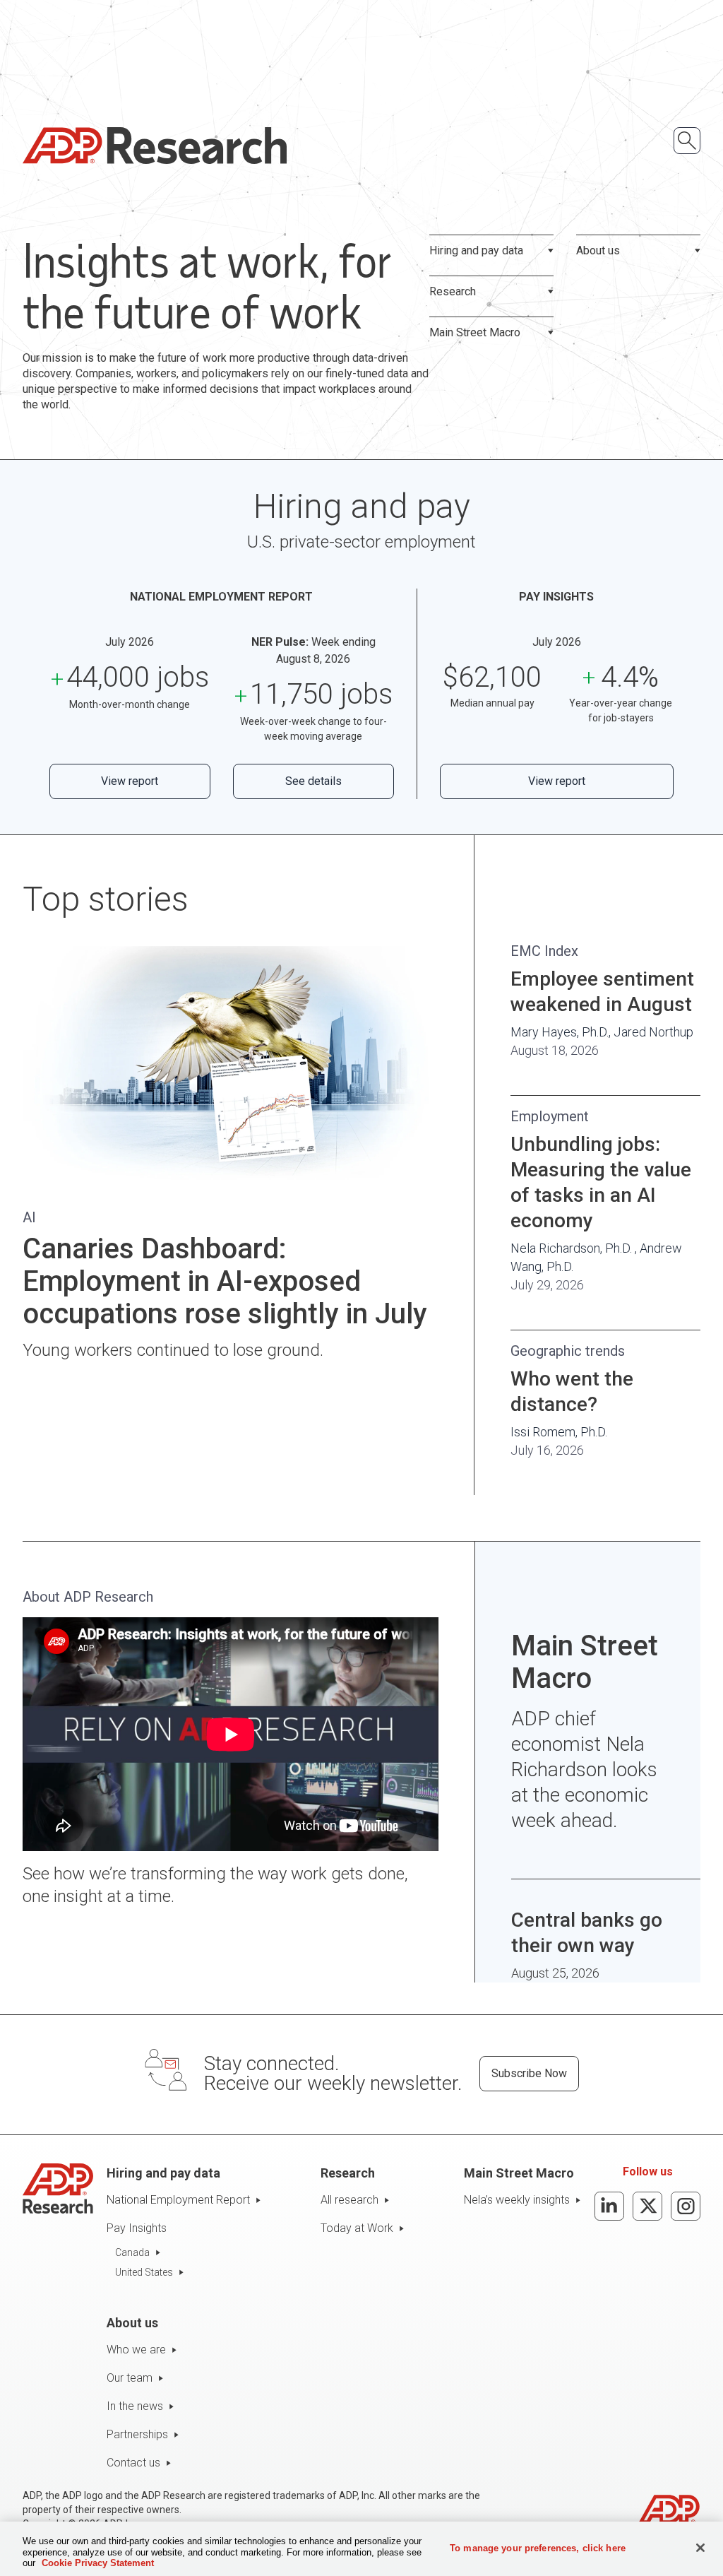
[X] (647, 2206)
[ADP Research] (155, 146)
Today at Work (357, 2228)
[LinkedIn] (609, 2206)
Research (453, 291)
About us (598, 250)
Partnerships (137, 2434)
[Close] (700, 2548)
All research (349, 2200)
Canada (132, 2252)
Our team (130, 2378)
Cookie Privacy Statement (98, 2563)
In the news (135, 2406)
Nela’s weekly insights (517, 2200)
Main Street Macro (475, 332)
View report (130, 781)
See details (313, 781)
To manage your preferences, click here (538, 2547)
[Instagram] (686, 2206)
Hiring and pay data (476, 250)
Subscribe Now (529, 2073)
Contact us (133, 2463)
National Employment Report (178, 2200)
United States (144, 2272)
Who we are (136, 2350)
